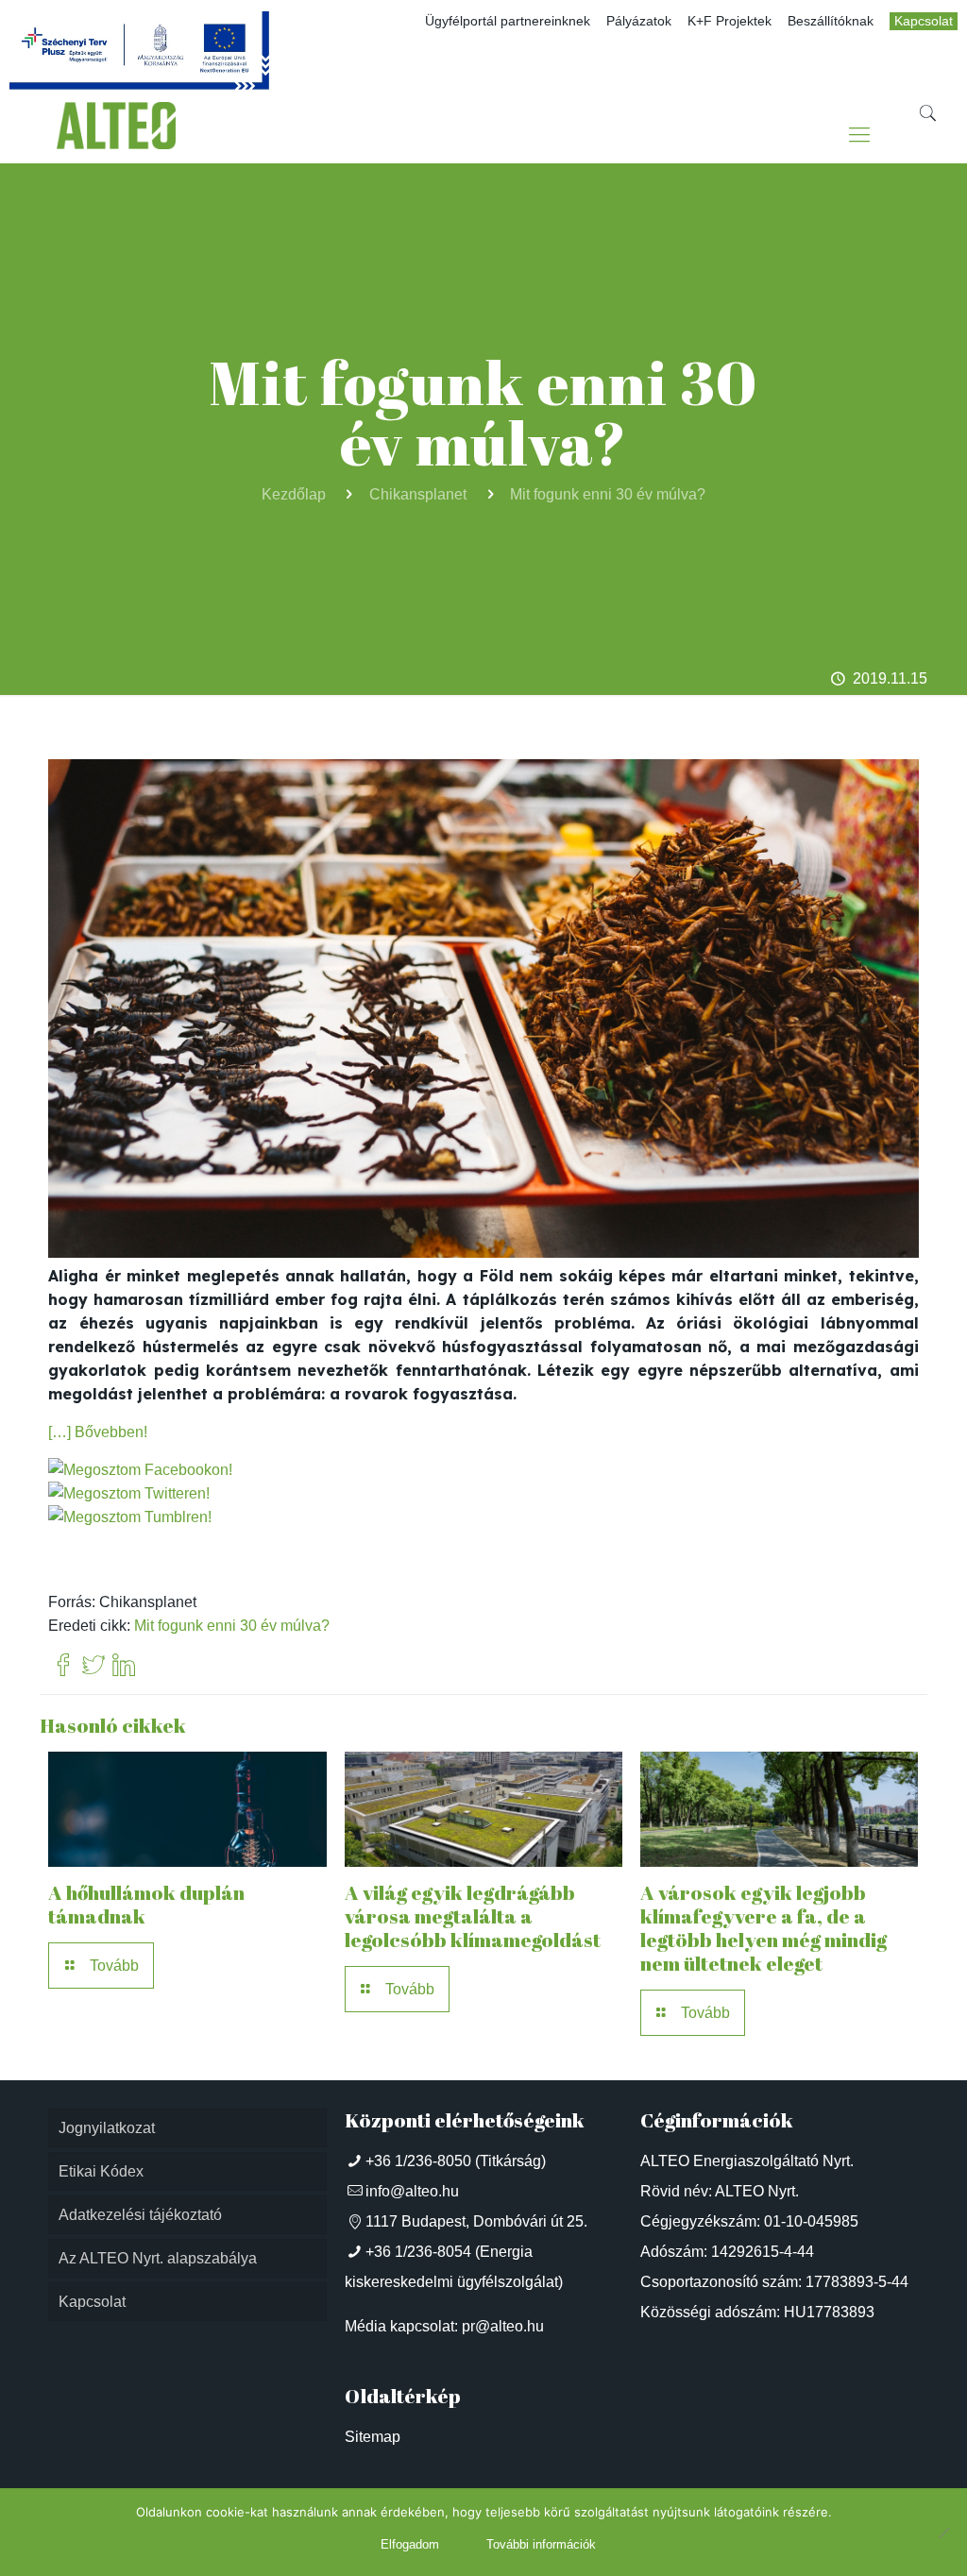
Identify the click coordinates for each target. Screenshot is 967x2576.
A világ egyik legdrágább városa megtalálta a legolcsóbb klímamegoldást (473, 1916)
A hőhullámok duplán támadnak (146, 1904)
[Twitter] (93, 1666)
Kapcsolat (924, 21)
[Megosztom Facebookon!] (140, 1470)
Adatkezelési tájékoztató (140, 2215)
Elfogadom (410, 2544)
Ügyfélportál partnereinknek (508, 21)
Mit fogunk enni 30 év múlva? (608, 494)
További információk (541, 2544)
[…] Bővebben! (98, 1432)
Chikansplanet (418, 494)
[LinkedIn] (124, 1666)
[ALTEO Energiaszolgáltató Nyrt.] (116, 135)
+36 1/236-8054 (418, 2252)
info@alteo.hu (412, 2191)
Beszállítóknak (831, 21)
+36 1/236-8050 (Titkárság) (456, 2161)
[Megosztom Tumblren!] (130, 1517)
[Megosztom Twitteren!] (129, 1493)
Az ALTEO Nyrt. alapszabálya (158, 2258)
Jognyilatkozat (107, 2128)
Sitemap (373, 2437)
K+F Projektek (729, 21)
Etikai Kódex (101, 2171)
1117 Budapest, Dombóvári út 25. (476, 2221)
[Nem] (943, 2533)
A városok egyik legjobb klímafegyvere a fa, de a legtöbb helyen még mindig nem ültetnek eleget (763, 1928)
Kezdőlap (294, 494)
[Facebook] (63, 1666)
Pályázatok (639, 21)
